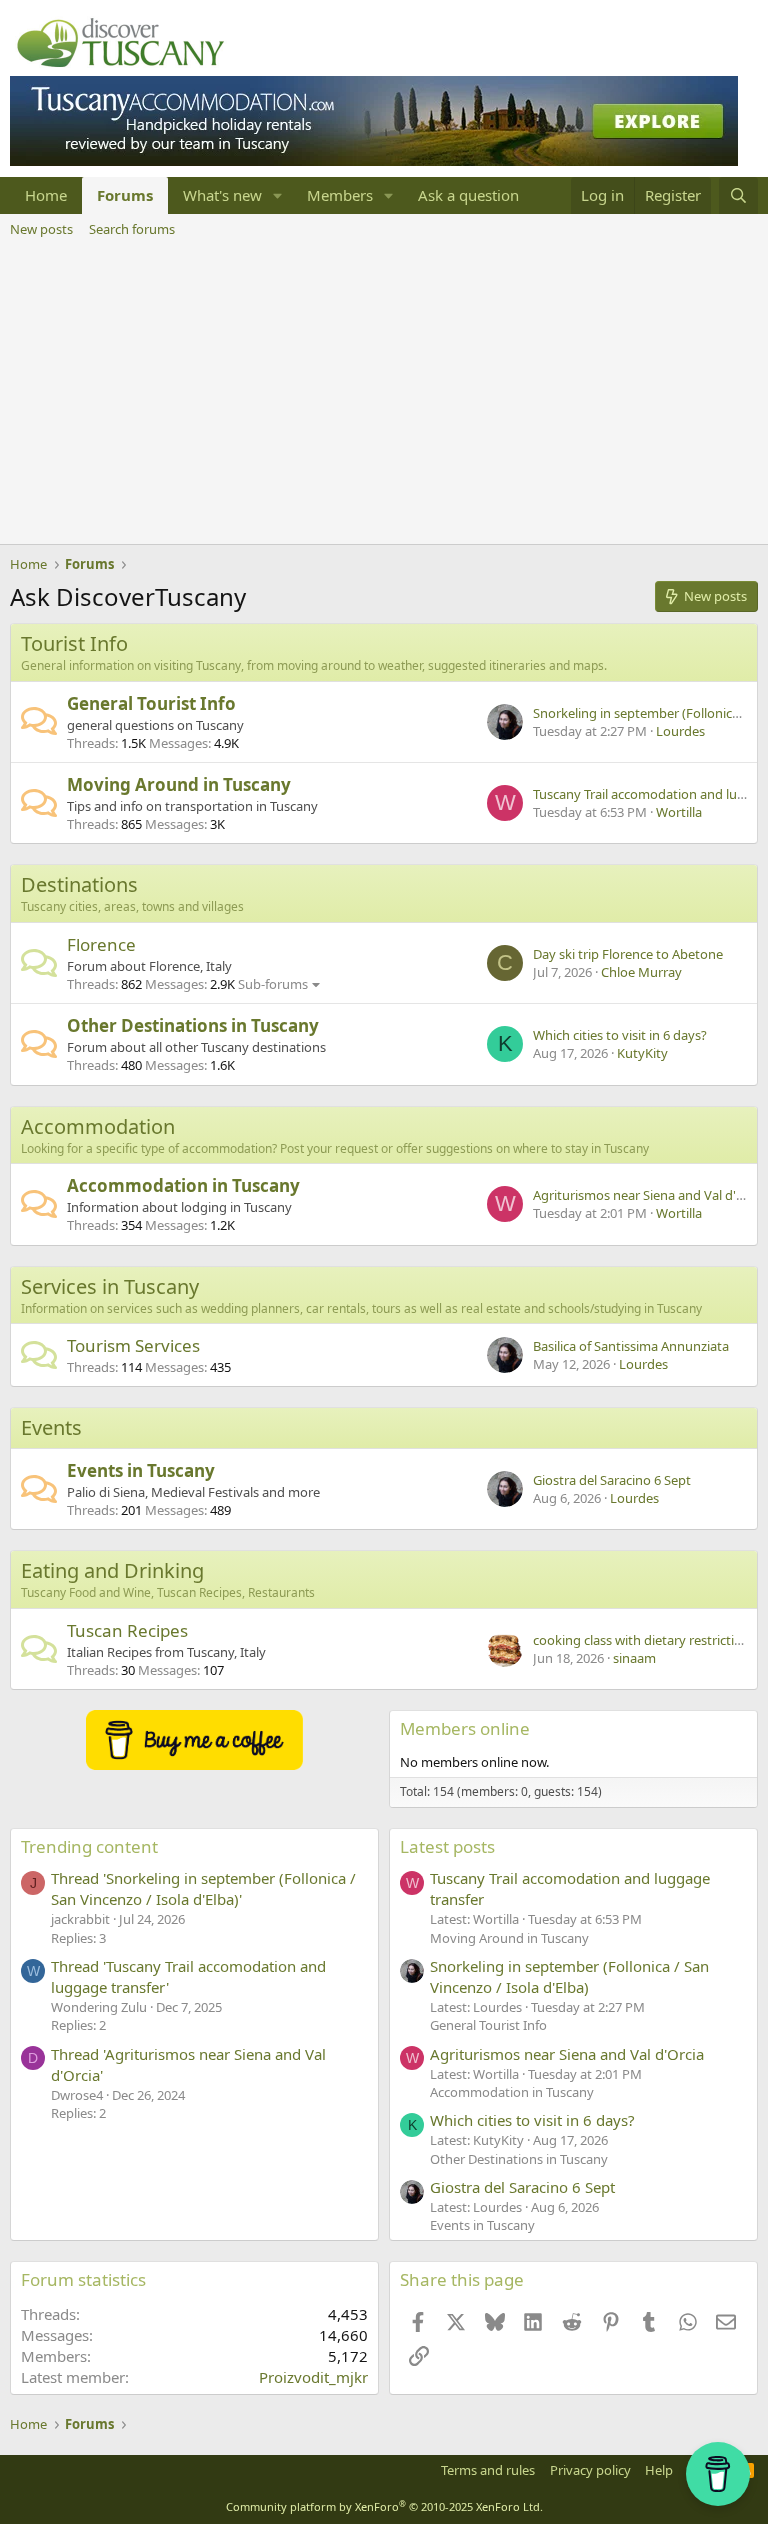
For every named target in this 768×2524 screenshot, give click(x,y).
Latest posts (447, 1846)
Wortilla (679, 812)
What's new (222, 195)
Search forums (132, 229)
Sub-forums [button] (273, 984)
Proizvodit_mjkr (313, 2377)
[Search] (738, 195)
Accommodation (98, 1126)
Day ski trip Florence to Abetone (628, 954)
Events (51, 1427)
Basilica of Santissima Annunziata (631, 1346)
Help (659, 2470)
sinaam (634, 1658)
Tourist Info (74, 643)
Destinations (79, 884)
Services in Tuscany (110, 1286)
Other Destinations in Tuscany (193, 1025)
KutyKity (642, 1053)
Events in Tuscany (141, 1470)
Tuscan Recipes (127, 1630)
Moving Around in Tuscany (179, 784)
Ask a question (468, 195)
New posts (41, 229)
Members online (465, 1728)
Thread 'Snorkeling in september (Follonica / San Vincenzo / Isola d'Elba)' (203, 1888)
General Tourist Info (151, 703)
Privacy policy (590, 2470)
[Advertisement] (384, 394)
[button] (278, 195)
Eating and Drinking (112, 1570)
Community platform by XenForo (384, 2506)
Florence (101, 944)
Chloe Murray (641, 972)
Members (340, 195)
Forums (125, 195)
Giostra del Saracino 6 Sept (612, 1480)
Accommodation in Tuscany (183, 1185)
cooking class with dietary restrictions (644, 1640)
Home (46, 195)
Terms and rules (488, 2470)
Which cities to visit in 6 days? (620, 1035)
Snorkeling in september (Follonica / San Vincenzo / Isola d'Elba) (569, 1976)
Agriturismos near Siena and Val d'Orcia (650, 1195)
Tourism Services (133, 1345)
